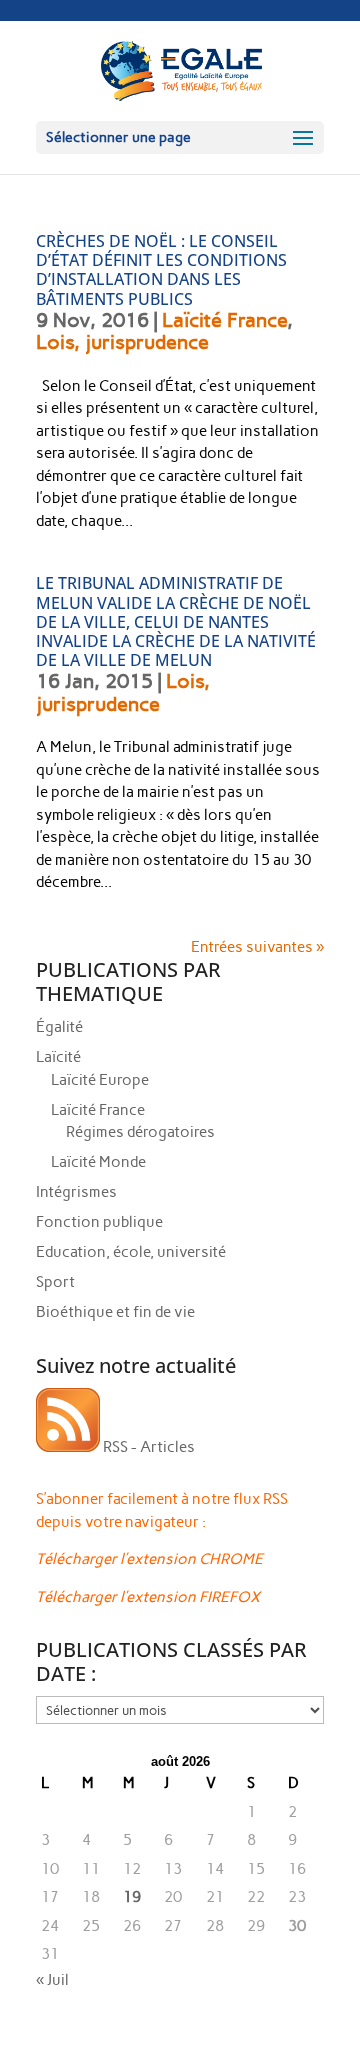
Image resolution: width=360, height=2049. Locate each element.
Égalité (59, 1027)
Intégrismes (76, 1192)
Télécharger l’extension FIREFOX (148, 1597)
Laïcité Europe (100, 1080)
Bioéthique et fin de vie (115, 1312)
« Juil (52, 1980)
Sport (55, 1282)
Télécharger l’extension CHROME (149, 1559)
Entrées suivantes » (257, 947)
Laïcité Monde (98, 1162)
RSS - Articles (147, 1447)
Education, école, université (131, 1252)
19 (132, 1897)
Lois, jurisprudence (122, 342)
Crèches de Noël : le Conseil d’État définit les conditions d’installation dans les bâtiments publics (161, 270)
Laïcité (58, 1057)
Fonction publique (99, 1222)
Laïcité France (224, 320)
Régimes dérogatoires (140, 1132)
